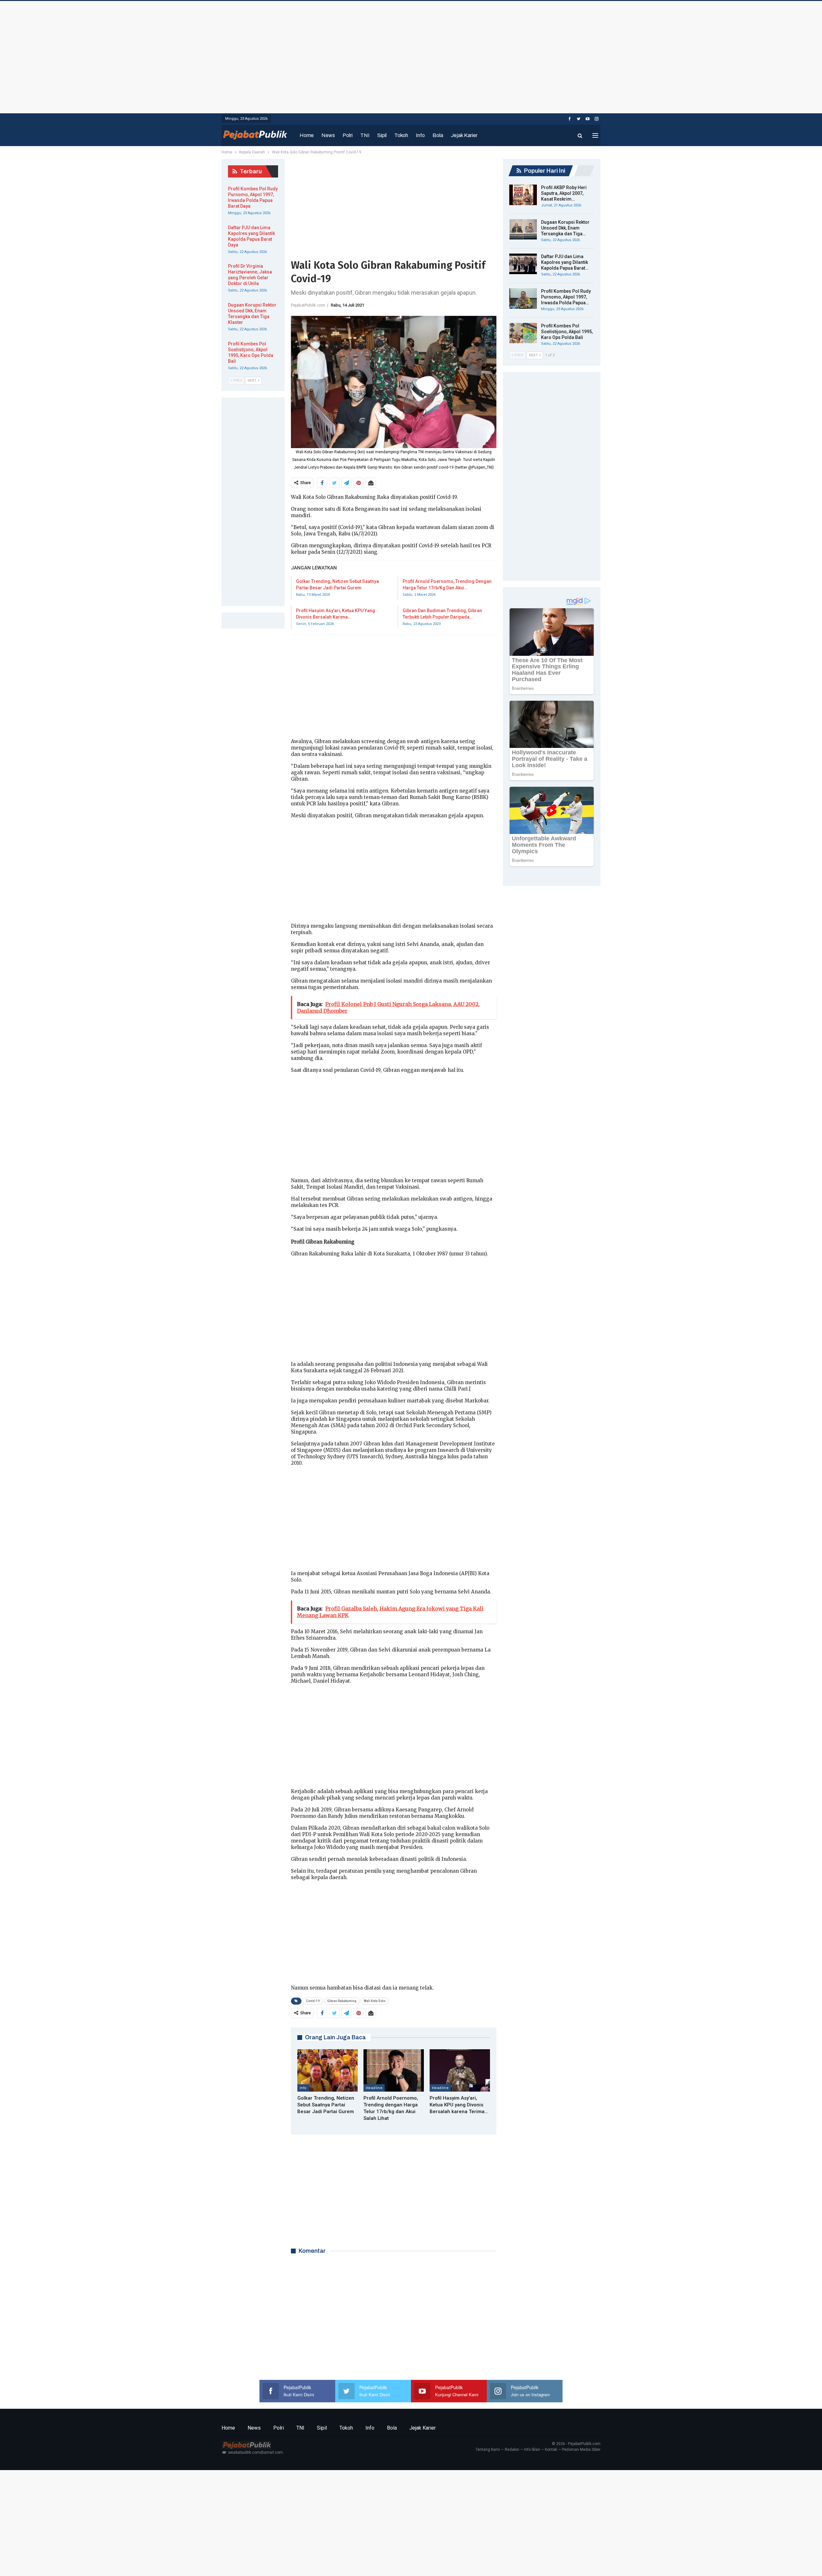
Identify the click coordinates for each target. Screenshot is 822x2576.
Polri (348, 135)
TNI (365, 135)
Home (307, 135)
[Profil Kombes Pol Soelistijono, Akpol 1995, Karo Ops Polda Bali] (523, 333)
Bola (438, 135)
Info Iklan (532, 2450)
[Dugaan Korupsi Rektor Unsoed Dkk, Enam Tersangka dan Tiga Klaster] (523, 230)
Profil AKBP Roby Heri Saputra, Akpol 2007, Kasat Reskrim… (564, 193)
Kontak (551, 2450)
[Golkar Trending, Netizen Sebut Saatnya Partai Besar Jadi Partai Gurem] (328, 2070)
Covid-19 (313, 2001)
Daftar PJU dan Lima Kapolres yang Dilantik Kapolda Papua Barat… (565, 262)
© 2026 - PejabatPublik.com (576, 2444)
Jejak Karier (464, 135)
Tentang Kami (488, 2450)
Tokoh (401, 135)
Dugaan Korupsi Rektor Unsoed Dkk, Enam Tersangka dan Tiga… (565, 228)
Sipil (382, 135)
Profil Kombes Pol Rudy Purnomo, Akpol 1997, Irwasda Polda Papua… (566, 297)
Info (420, 135)
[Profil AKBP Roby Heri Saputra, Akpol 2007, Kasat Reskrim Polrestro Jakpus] (523, 195)
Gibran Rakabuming (342, 2001)
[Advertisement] (411, 56)
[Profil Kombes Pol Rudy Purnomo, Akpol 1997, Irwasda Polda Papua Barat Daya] (523, 299)
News (328, 135)
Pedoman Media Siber (581, 2450)
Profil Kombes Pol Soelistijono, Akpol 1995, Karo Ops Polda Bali (567, 332)
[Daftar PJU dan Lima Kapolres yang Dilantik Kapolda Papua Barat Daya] (523, 264)
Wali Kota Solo (375, 2001)
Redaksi (512, 2450)
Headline (374, 2088)
